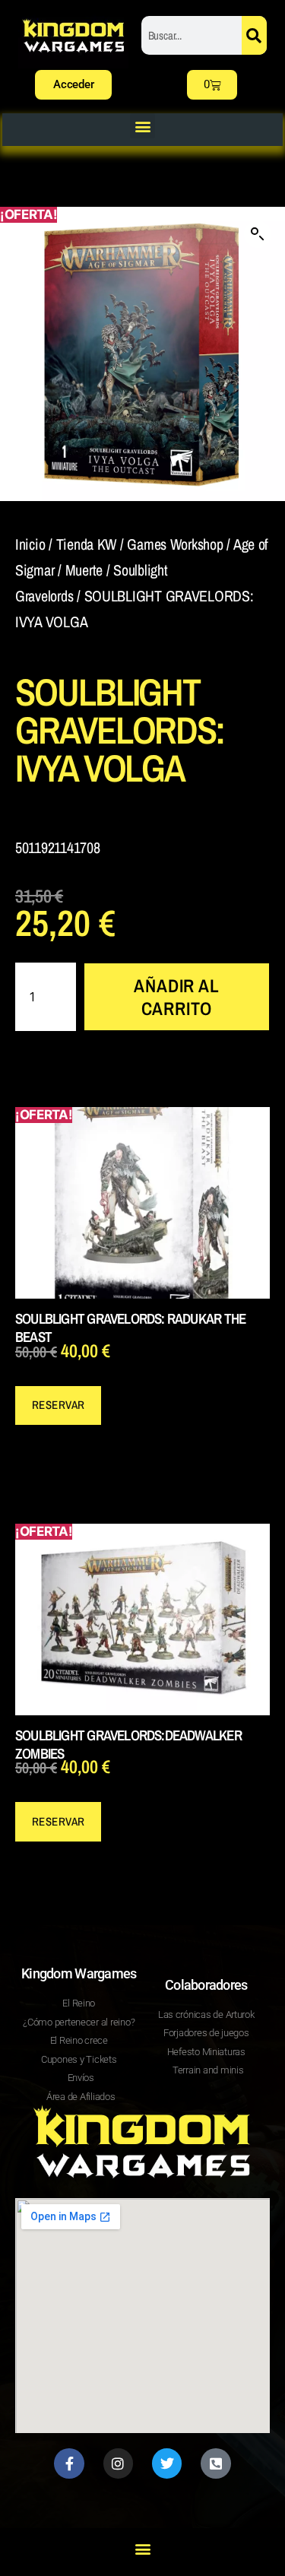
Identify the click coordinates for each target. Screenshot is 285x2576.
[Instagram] (119, 2463)
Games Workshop (175, 544)
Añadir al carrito (176, 997)
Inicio (30, 544)
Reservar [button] (59, 1405)
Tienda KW (87, 544)
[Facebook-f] (69, 2463)
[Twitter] (167, 2463)
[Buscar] (254, 35)
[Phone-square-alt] (216, 2463)
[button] (142, 126)
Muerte (84, 570)
